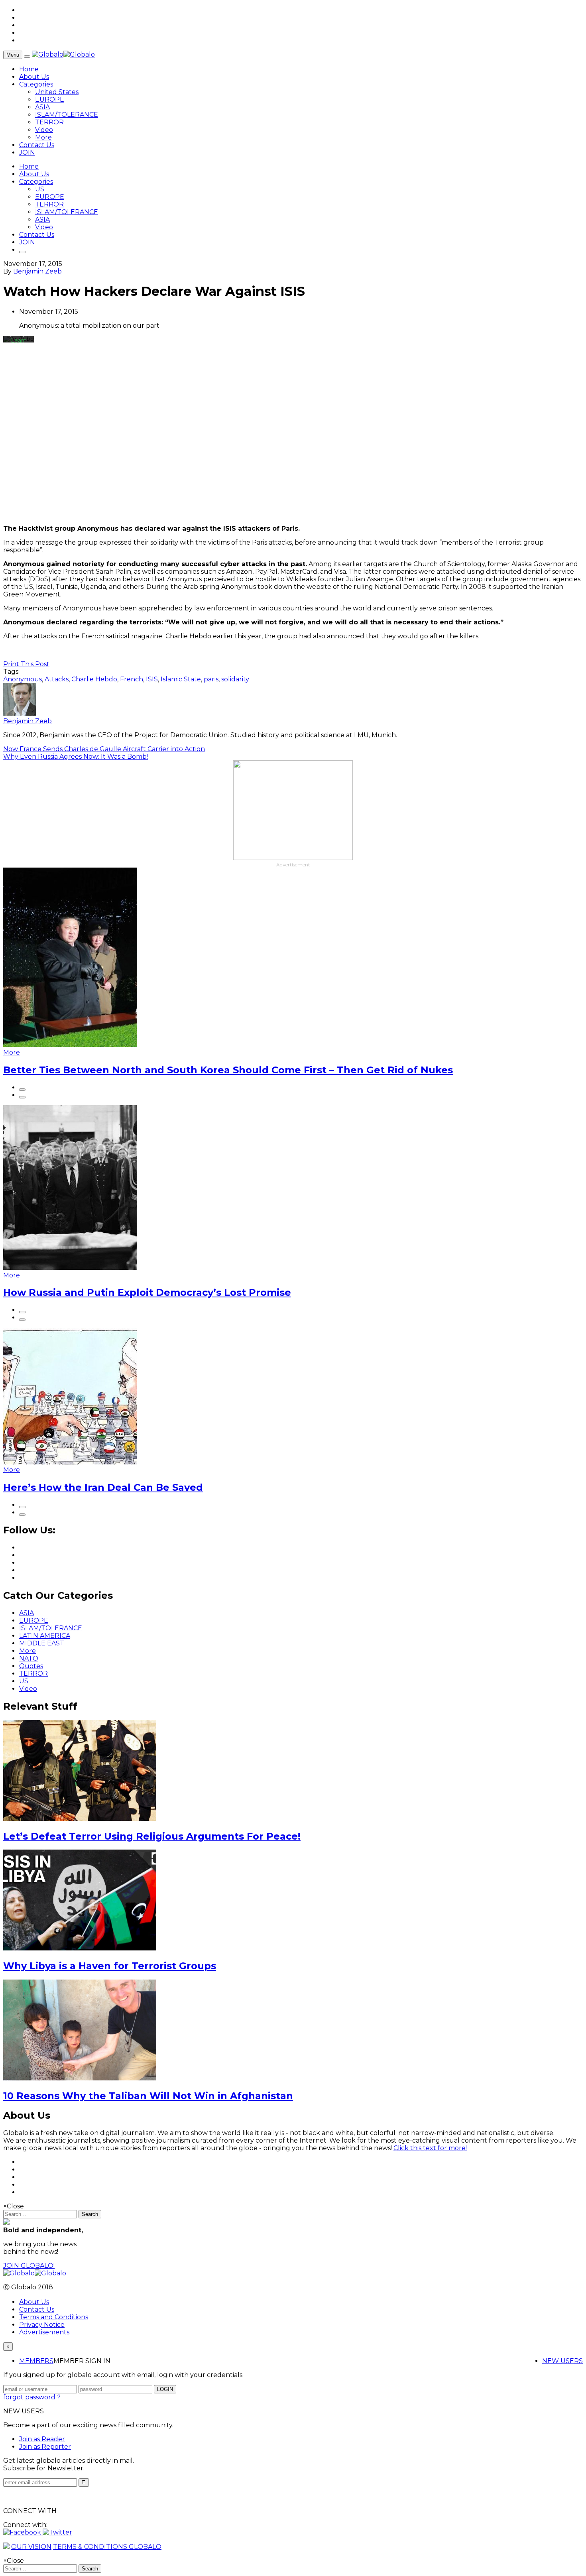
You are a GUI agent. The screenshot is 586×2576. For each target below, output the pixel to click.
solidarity (235, 679)
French (132, 679)
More (43, 137)
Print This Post (26, 664)
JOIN (27, 153)
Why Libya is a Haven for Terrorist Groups (110, 1966)
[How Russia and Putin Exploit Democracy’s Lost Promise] (70, 1268)
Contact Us (37, 145)
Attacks (57, 679)
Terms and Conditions (54, 2317)
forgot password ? (32, 2397)
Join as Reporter (45, 2447)
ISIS (152, 679)
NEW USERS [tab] (562, 2361)
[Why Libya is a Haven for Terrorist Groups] (80, 1948)
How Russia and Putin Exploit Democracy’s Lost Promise (147, 1292)
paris (211, 679)
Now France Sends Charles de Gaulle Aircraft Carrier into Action (104, 749)
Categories (36, 84)
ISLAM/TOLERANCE (67, 115)
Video (44, 130)
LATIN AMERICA (45, 1636)
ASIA (42, 107)
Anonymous (23, 679)
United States (57, 92)
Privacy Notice (42, 2325)
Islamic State (181, 679)
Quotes (31, 1666)
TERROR (49, 122)
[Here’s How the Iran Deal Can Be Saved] (70, 1462)
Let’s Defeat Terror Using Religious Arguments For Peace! (152, 1836)
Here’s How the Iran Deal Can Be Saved (103, 1487)
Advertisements (44, 2332)
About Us (34, 77)
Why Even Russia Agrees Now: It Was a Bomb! (76, 757)
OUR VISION (31, 2547)
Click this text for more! (430, 2148)
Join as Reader (42, 2439)
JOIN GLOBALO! (29, 2266)
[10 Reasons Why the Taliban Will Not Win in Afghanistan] (80, 2078)
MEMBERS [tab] (36, 2361)
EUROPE (50, 99)
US (40, 189)
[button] (23, 2532)
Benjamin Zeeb (37, 271)
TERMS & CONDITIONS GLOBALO (107, 2547)
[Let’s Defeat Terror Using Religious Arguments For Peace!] (80, 1819)
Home (29, 69)
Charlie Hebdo (94, 679)
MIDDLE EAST (42, 1643)
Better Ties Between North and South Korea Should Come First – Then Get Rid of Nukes (228, 1070)
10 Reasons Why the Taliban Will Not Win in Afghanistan (148, 2096)
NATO (29, 1658)
